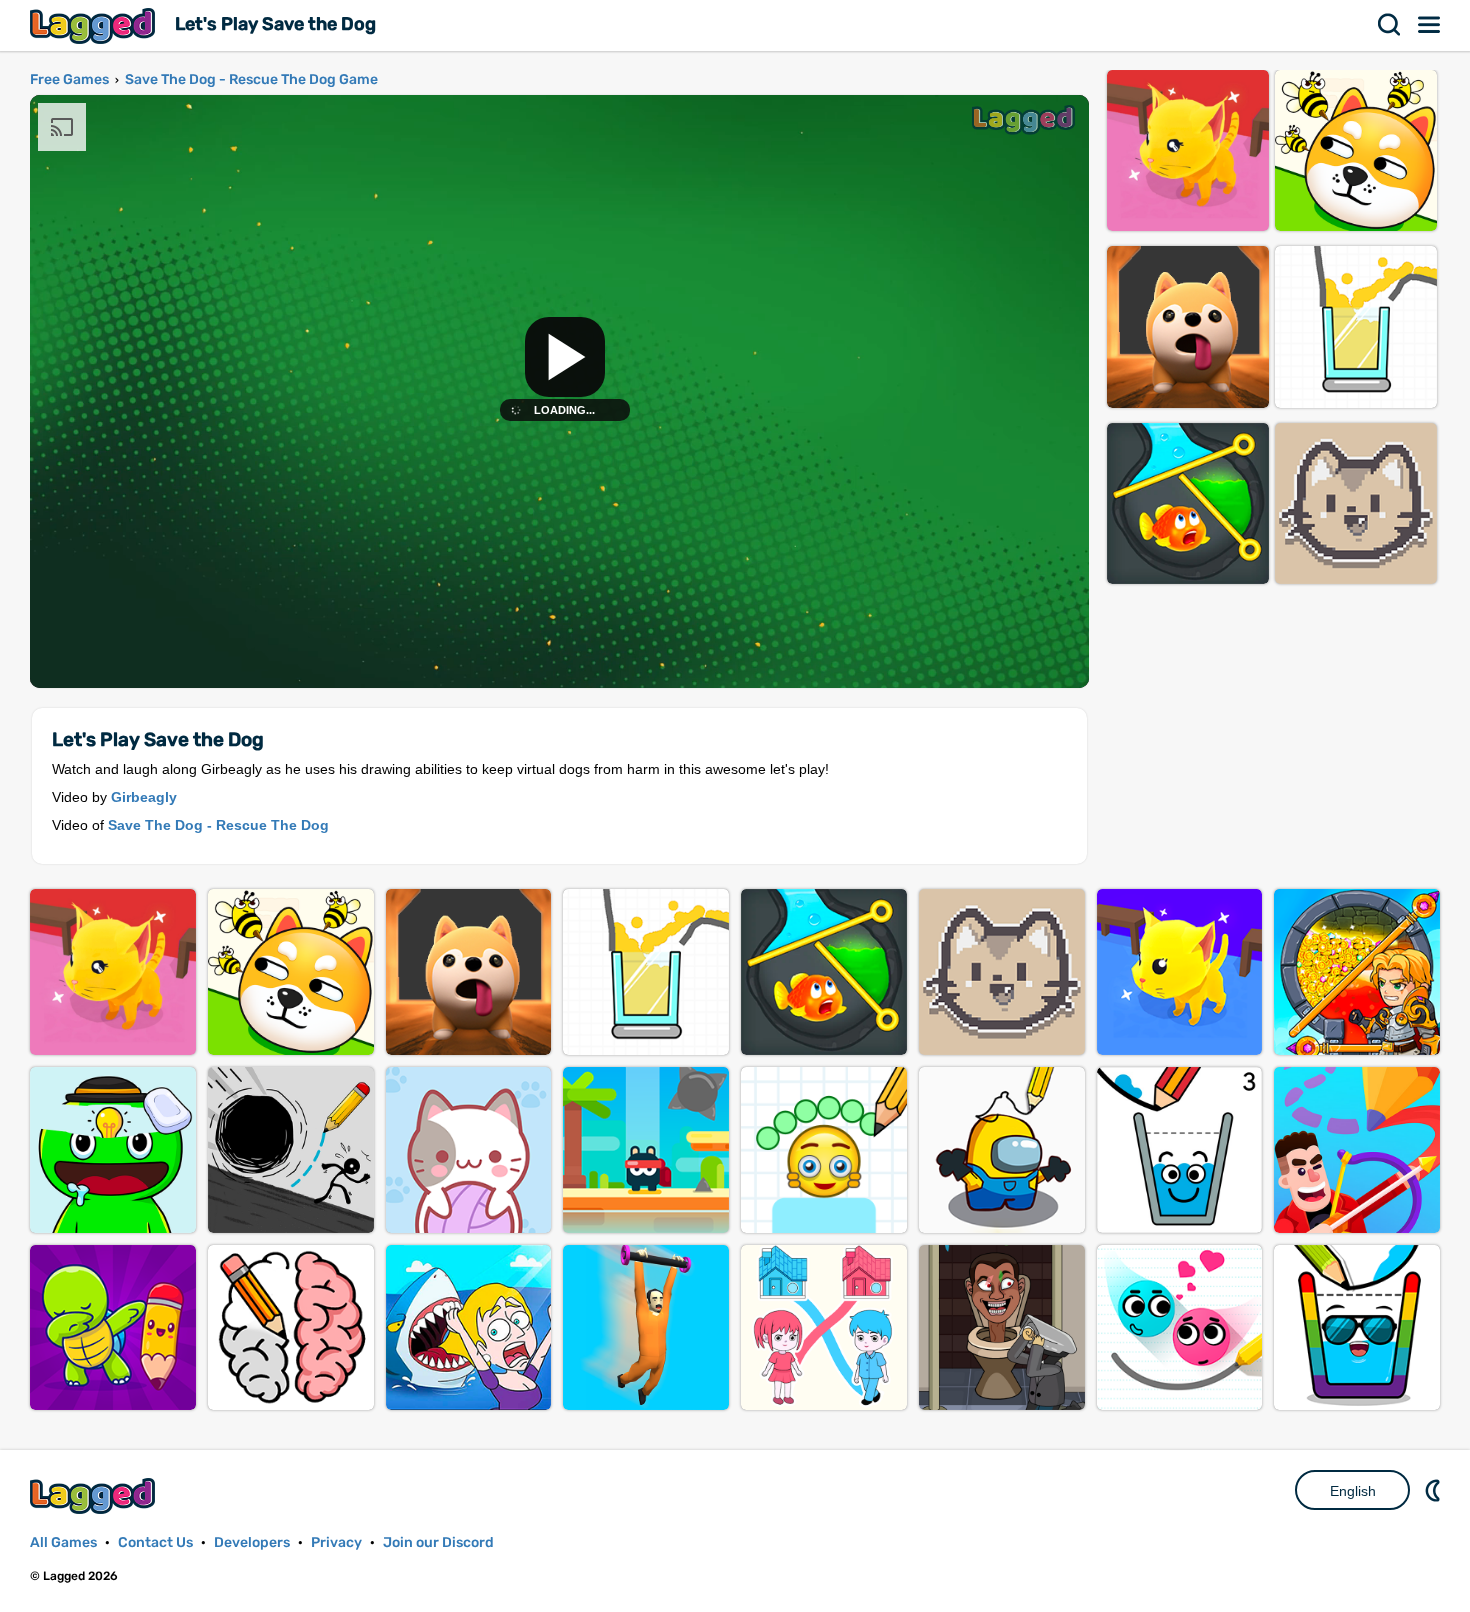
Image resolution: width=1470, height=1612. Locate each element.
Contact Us (155, 1542)
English (1353, 1491)
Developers (252, 1542)
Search (1390, 25)
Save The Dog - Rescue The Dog (218, 825)
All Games (63, 1542)
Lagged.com (95, 1495)
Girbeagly (144, 797)
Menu (1430, 25)
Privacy (336, 1542)
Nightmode (1435, 1490)
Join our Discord (438, 1542)
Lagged (95, 25)
